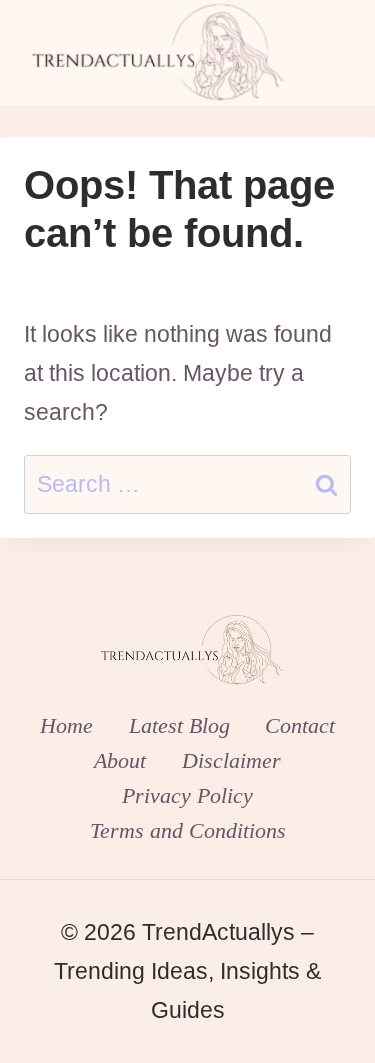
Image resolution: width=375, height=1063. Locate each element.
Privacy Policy (187, 795)
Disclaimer (231, 760)
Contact (300, 725)
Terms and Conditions (188, 830)
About (120, 760)
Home (66, 725)
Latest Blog (179, 725)
